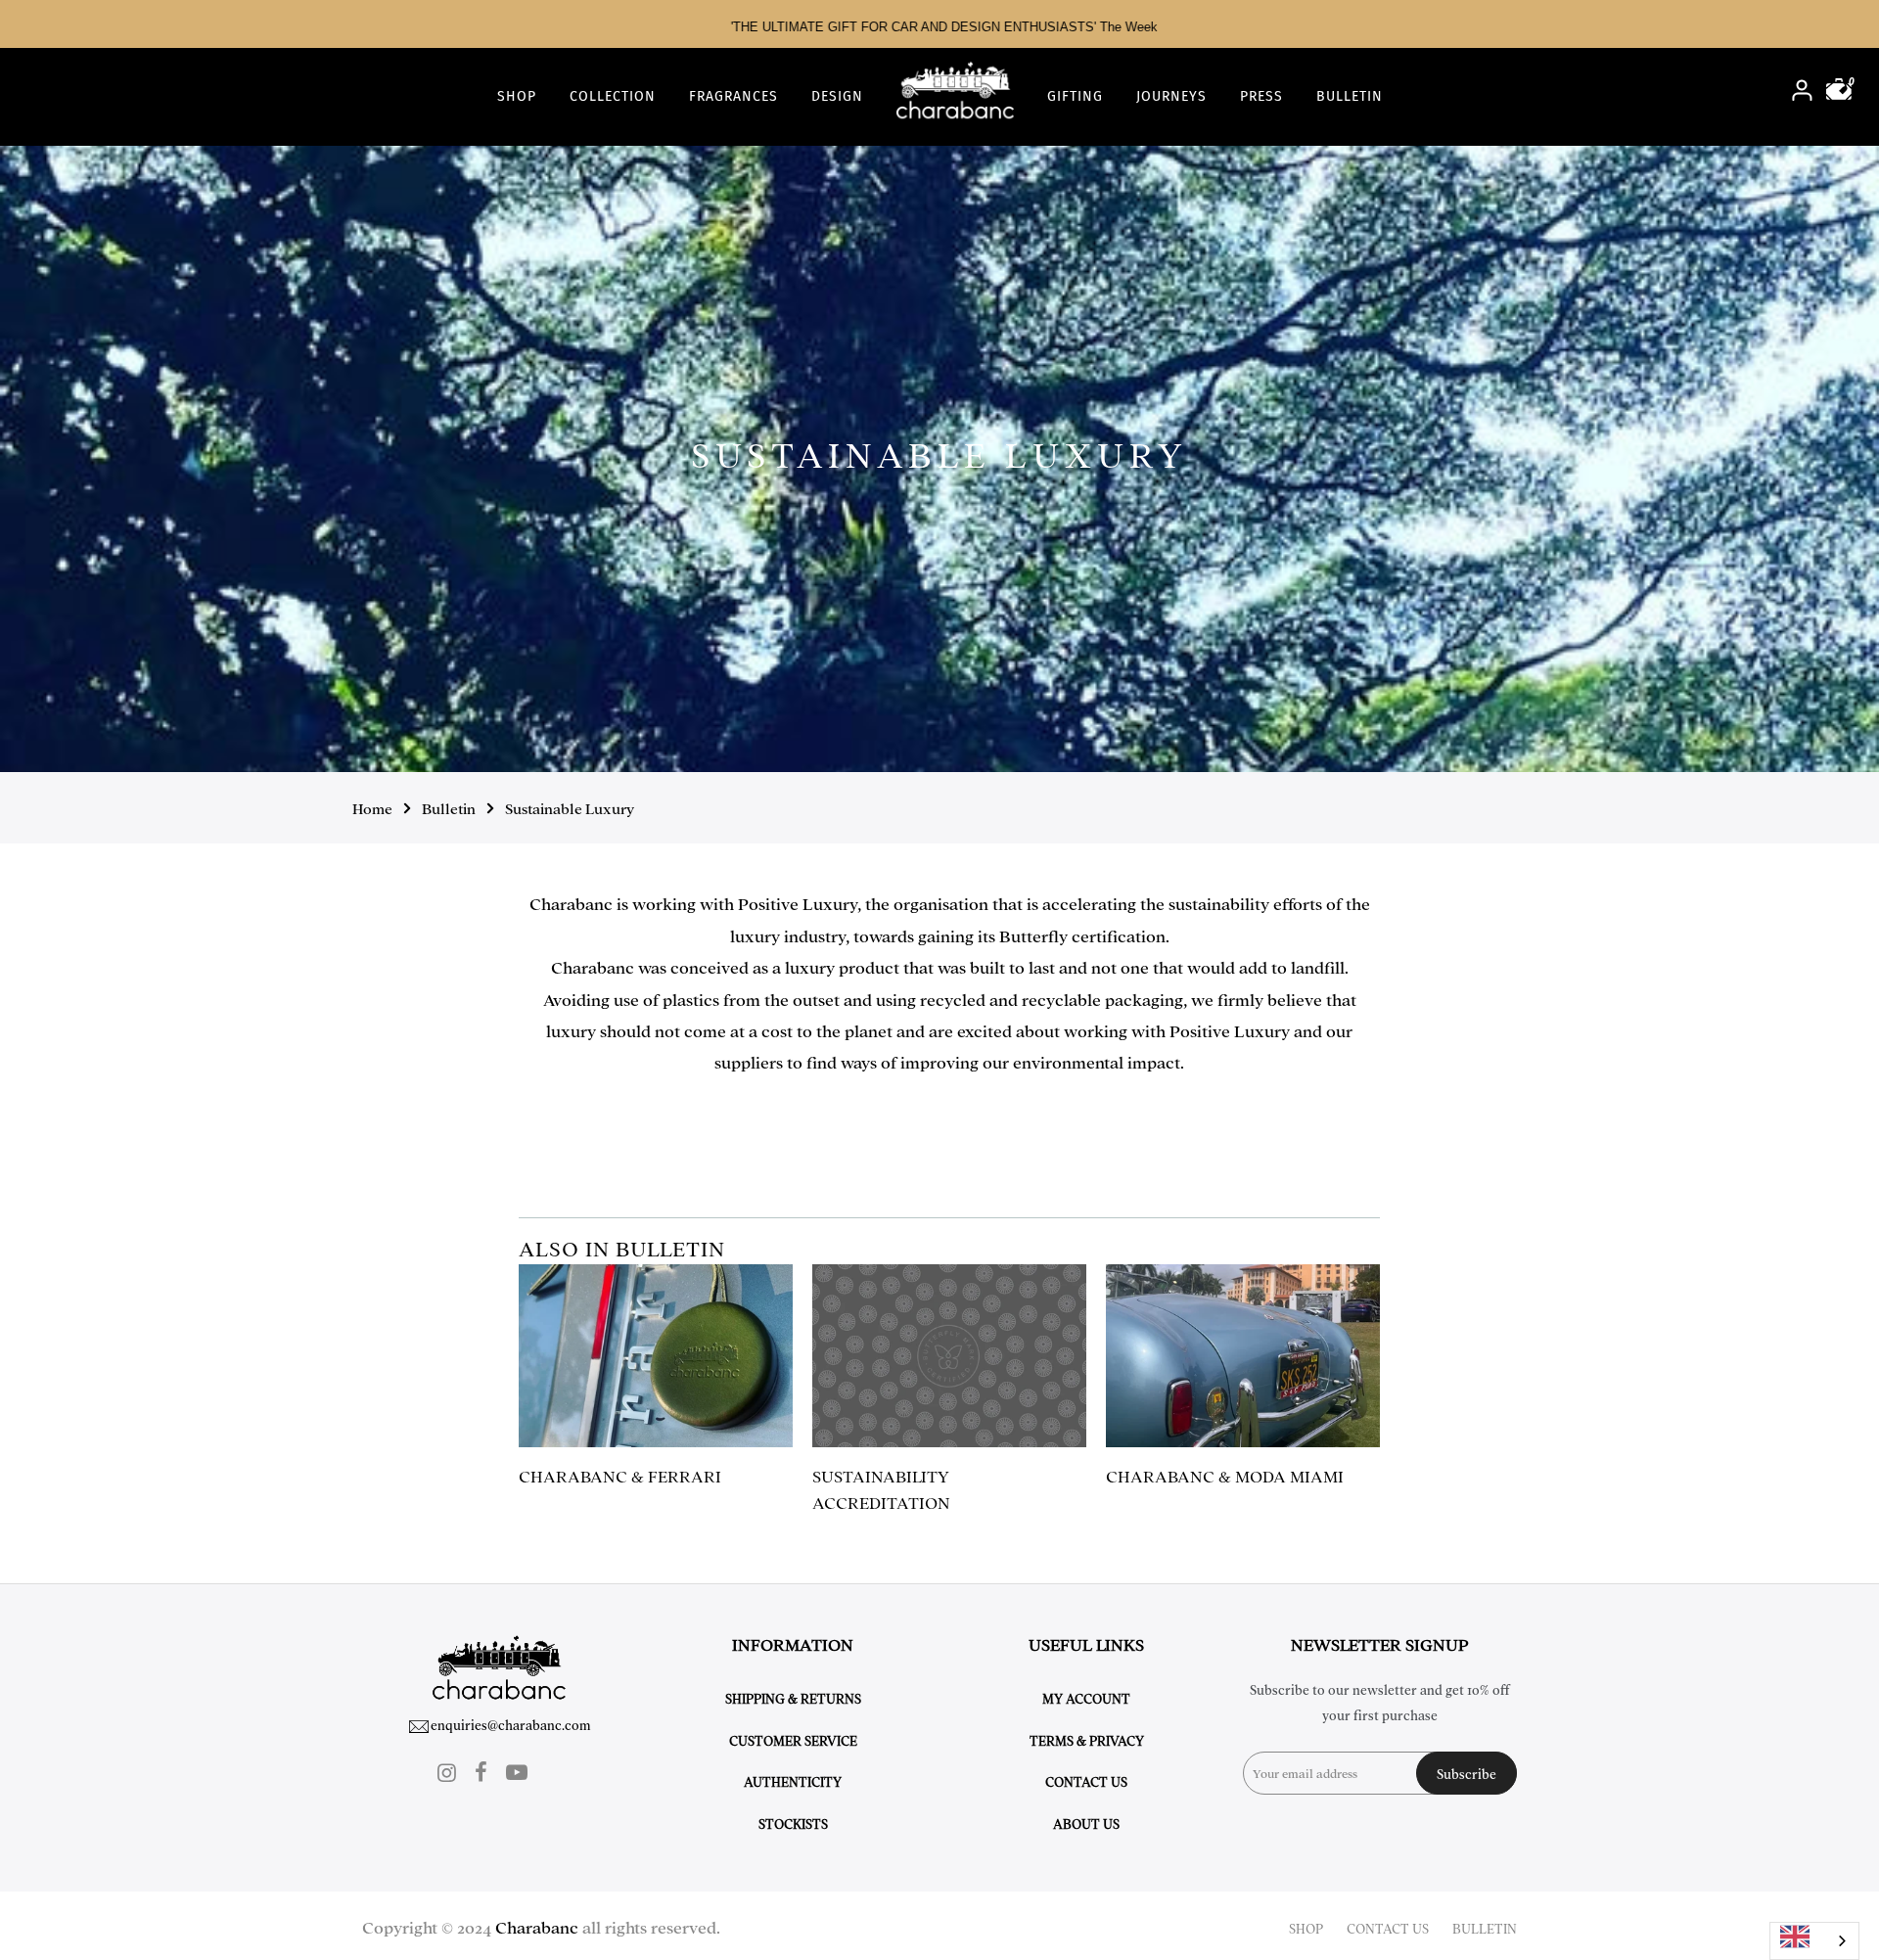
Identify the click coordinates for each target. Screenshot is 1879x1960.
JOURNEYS (1171, 96)
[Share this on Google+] (1373, 1113)
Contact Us (1086, 1781)
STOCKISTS (793, 1823)
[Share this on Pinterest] (1354, 1113)
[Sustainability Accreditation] (949, 1356)
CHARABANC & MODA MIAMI (1225, 1475)
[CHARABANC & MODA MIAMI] (1243, 1356)
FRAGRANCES (733, 96)
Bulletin (449, 808)
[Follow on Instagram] (447, 1771)
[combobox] (1814, 1941)
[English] (1814, 1941)
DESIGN (837, 96)
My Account (1086, 1698)
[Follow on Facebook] (481, 1771)
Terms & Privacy (1087, 1740)
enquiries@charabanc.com (511, 1724)
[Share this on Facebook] (1298, 1113)
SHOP (517, 96)
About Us (1086, 1823)
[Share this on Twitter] (1317, 1113)
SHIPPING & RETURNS (793, 1698)
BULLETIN (1350, 96)
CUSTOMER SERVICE (793, 1740)
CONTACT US (1388, 1928)
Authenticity (793, 1781)
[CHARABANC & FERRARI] (656, 1356)
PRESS (1261, 96)
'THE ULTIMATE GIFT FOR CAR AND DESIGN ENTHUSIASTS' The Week (939, 27)
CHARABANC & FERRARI (620, 1475)
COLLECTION (613, 96)
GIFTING (1075, 96)
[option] (939, 24)
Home (372, 808)
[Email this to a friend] (1335, 1113)
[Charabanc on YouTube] (517, 1771)
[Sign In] (1802, 92)
